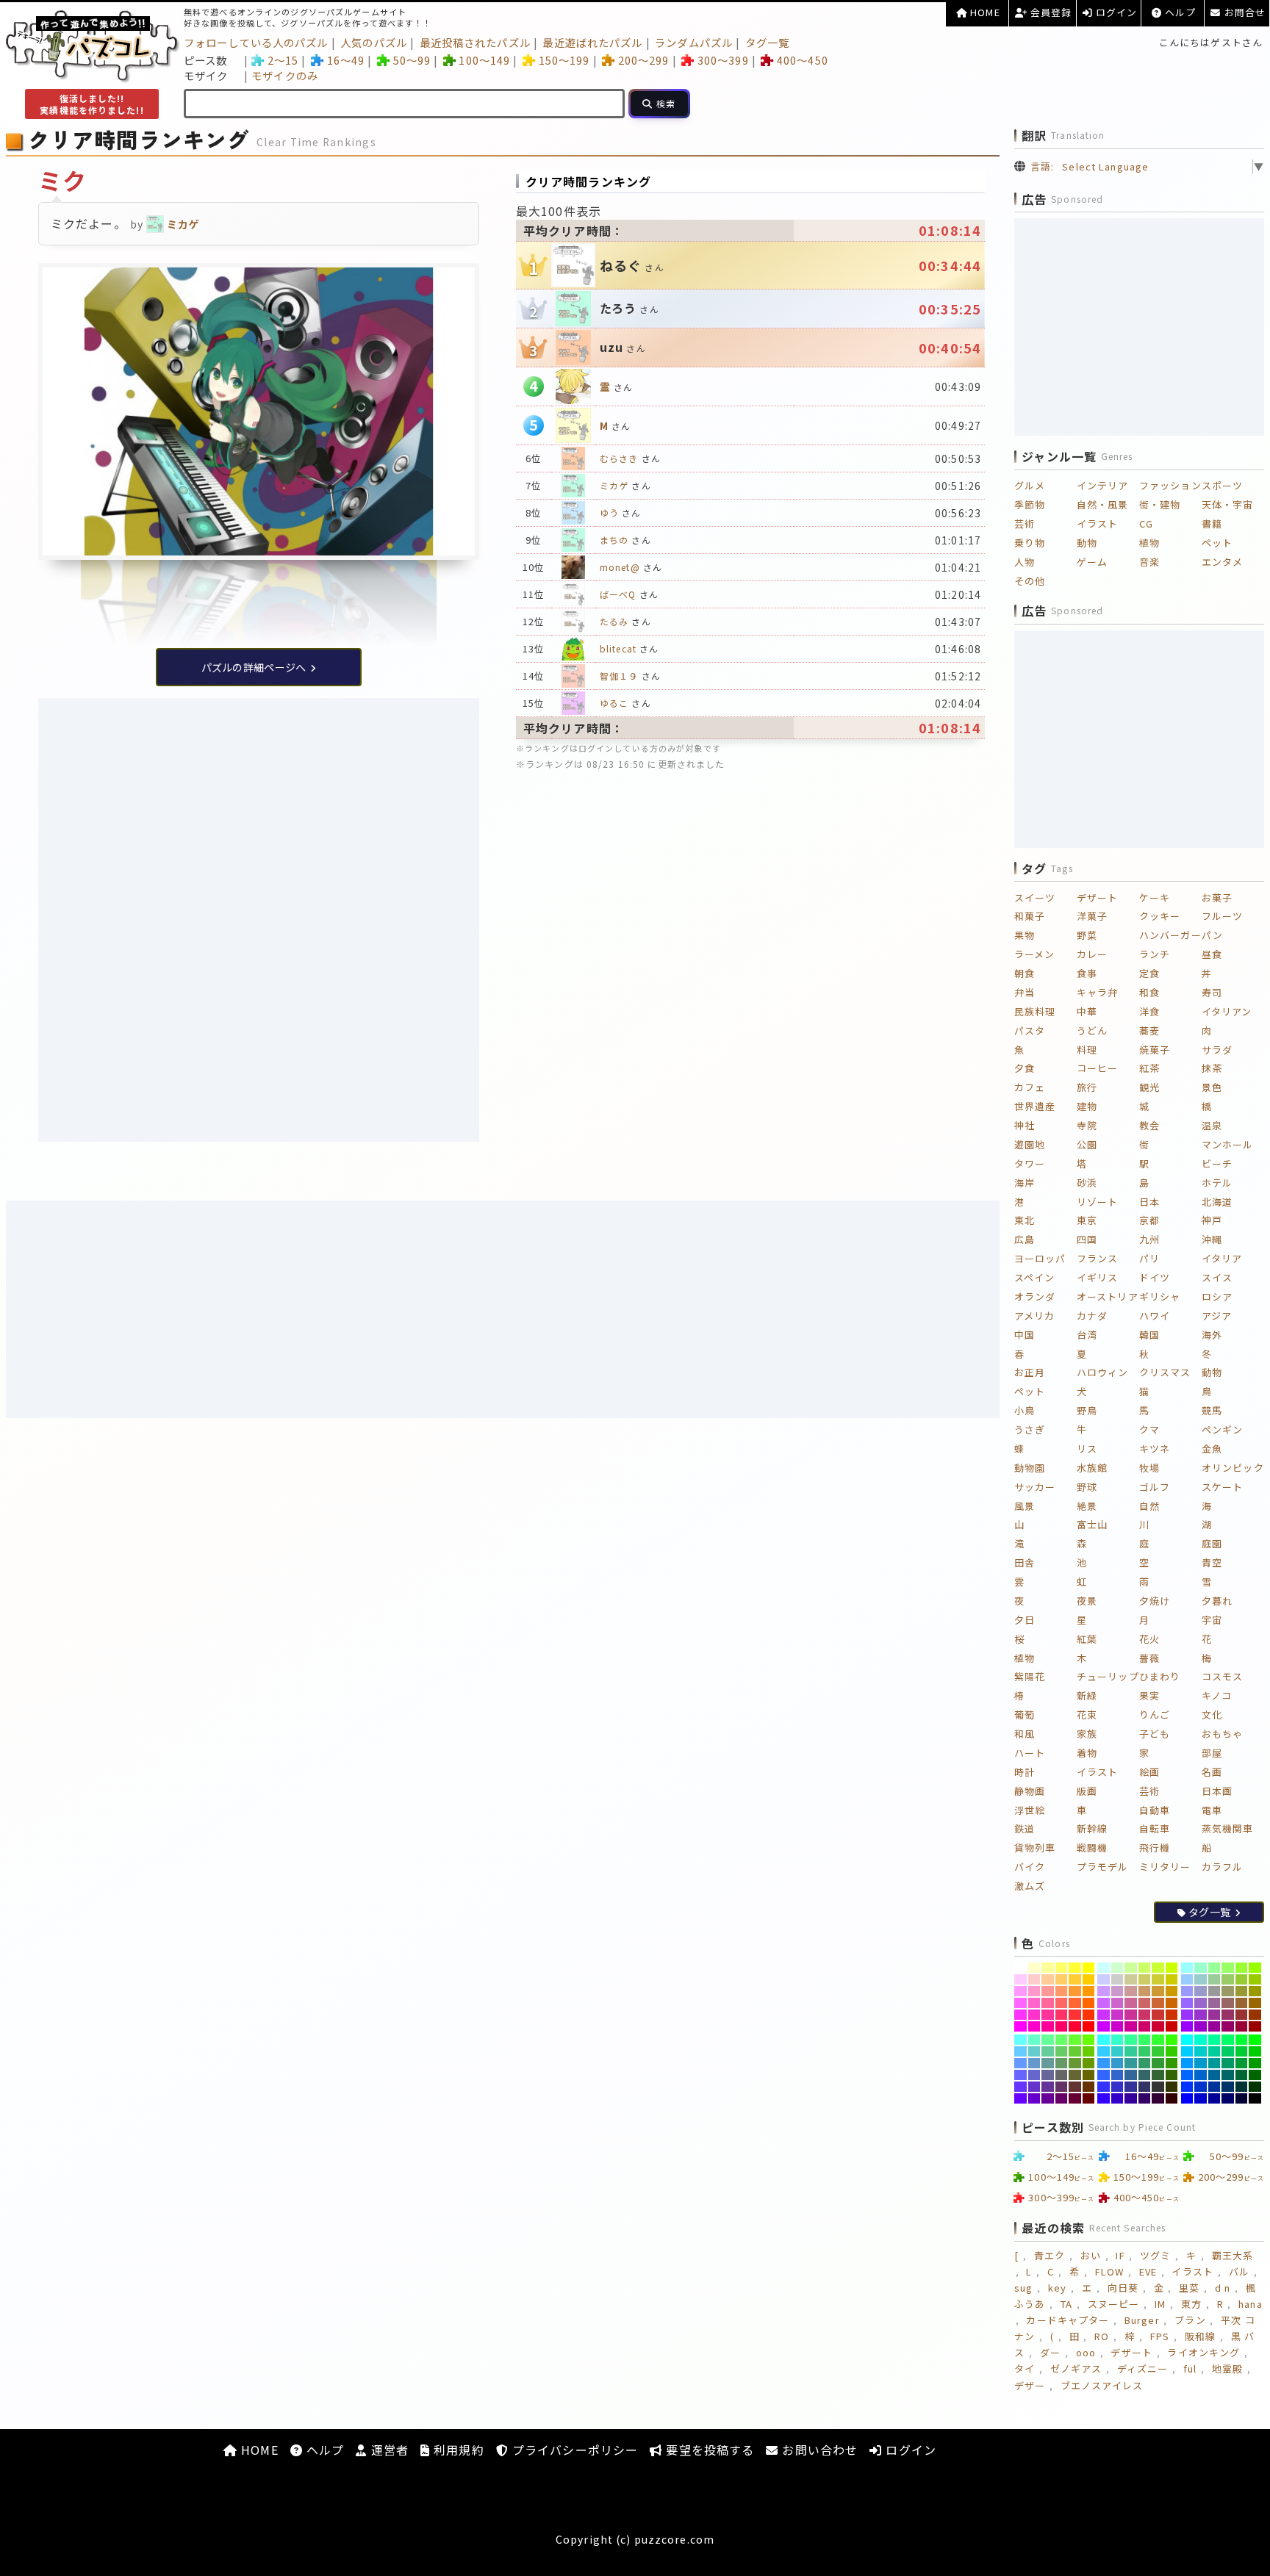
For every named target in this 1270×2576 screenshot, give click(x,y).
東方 (1191, 2304)
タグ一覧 (767, 42)
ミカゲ (614, 485)
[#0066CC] (1201, 2075)
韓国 (1149, 1335)
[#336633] (1158, 2075)
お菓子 (1217, 897)
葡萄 (1025, 1715)
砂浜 (1087, 1183)
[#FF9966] (1062, 1991)
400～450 (802, 60)
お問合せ (1243, 12)
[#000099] (1215, 2098)
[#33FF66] (1145, 2040)
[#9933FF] (1187, 2015)
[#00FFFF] (1187, 2040)
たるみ (614, 621)
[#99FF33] (1242, 1968)
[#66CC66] (1062, 2051)
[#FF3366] (1062, 2015)
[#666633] (1075, 2075)
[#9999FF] (1187, 1991)
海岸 (1025, 1183)
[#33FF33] (1158, 2040)
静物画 (1030, 1791)
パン (1212, 935)
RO (1102, 2336)
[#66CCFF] (1020, 2051)
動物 (1087, 543)
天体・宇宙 (1228, 504)
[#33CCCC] (1117, 2051)
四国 (1087, 1239)
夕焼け (1155, 1601)
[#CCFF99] (1131, 1968)
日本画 (1217, 1791)
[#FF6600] (1089, 2003)
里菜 (1189, 2288)
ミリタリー (1165, 1867)
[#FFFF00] (1089, 1968)
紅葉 (1087, 1639)
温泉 (1212, 1125)
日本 (1149, 1202)
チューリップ (1108, 1676)
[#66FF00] (1089, 2040)
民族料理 (1035, 1011)
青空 (1212, 1562)
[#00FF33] (1242, 2040)
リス (1087, 1449)
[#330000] (1172, 2098)
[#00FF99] (1215, 2040)
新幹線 (1092, 1828)
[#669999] (1048, 2063)
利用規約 (457, 2450)
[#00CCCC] (1201, 2051)
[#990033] (1242, 2026)
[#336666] (1145, 2075)
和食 (1149, 992)
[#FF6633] (1075, 2003)
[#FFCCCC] (1034, 1979)
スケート (1222, 1487)
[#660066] (1062, 2098)
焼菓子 (1155, 1050)
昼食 (1212, 954)
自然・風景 (1103, 504)
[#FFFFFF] (1020, 1968)
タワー (1030, 1163)
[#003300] (1255, 2087)
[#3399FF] (1104, 2063)
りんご (1155, 1715)
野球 (1087, 1487)
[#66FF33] (1075, 2040)
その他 (1030, 581)
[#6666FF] (1020, 2075)
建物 (1087, 1106)
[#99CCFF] (1187, 1979)
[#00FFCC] (1201, 2040)
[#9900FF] (1187, 2026)
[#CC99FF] (1104, 1991)
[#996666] (1228, 2003)
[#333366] (1145, 2087)
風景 (1025, 1506)
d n (1223, 2288)
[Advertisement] (259, 808)
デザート (1097, 897)
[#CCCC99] (1131, 1979)
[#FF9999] (1048, 1991)
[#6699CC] (1034, 2063)
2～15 (283, 60)
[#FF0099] (1048, 2026)
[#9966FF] (1187, 2003)
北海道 (1217, 1202)
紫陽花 (1030, 1676)
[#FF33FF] (1020, 2015)
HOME (984, 12)
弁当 (1025, 992)
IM (1160, 2304)
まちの (614, 540)
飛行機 (1155, 1848)
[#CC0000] (1172, 2026)
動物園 (1030, 1468)
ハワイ (1155, 1316)
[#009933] (1242, 2063)
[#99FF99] (1215, 1968)
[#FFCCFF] (1020, 1979)
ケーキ (1155, 897)
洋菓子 (1092, 916)
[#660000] (1089, 2098)
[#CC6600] (1172, 2003)
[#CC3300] (1172, 2015)
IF (1120, 2255)
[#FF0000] (1089, 2026)
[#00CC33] (1242, 2051)
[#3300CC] (1117, 2098)
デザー (1030, 2385)
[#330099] (1131, 2098)
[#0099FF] (1187, 2063)
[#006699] (1215, 2075)
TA (1066, 2304)
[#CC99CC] (1117, 1991)
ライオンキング (1203, 2352)
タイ (1025, 2368)
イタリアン (1227, 1011)
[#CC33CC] (1117, 2015)
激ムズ (1030, 1886)
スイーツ (1035, 897)
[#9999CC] (1201, 1991)
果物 (1025, 935)
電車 (1212, 1810)
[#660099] (1048, 2098)
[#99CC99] (1215, 1979)
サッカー (1035, 1487)
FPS (1160, 2336)
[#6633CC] (1034, 2087)
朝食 (1025, 973)
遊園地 (1030, 1144)
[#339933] (1158, 2063)
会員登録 (1050, 12)
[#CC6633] (1158, 2003)
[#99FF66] (1228, 1968)
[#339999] (1131, 2063)
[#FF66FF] (1020, 2003)
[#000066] (1228, 2098)
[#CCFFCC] (1117, 1968)
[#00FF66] (1228, 2040)
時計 (1025, 1772)
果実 (1149, 1695)
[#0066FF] (1187, 2075)
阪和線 (1200, 2336)
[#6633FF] (1020, 2087)
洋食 (1149, 1011)
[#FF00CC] (1034, 2026)
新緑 (1087, 1695)
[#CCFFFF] (1104, 1968)
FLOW (1109, 2271)
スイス (1217, 1277)
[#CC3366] (1145, 2015)
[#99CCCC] (1201, 1979)
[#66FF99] (1048, 2040)
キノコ (1217, 1695)
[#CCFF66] (1145, 1968)
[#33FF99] (1131, 2040)
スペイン (1034, 1277)
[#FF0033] (1075, 2026)
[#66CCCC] (1034, 2051)
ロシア (1217, 1296)
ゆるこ (614, 703)
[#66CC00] (1089, 2051)
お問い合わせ (818, 2450)
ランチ (1155, 954)
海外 (1212, 1335)
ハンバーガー (1170, 935)
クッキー (1160, 916)
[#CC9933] (1158, 1991)
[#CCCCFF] (1104, 1979)
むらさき (619, 458)
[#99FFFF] (1187, 1968)
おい (1091, 2255)
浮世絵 (1030, 1810)
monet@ (620, 567)
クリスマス (1165, 1372)
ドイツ (1155, 1277)
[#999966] (1228, 1991)
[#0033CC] (1201, 2087)
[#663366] (1062, 2087)
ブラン (1190, 2320)
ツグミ (1155, 2255)
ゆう (609, 512)
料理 (1087, 1050)
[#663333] (1075, 2087)
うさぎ (1030, 1429)
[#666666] (1062, 2075)
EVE (1148, 2271)
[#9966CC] (1201, 2003)
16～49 (346, 60)
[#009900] (1255, 2063)
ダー (1050, 2352)
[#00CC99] (1215, 2051)
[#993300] (1255, 2015)
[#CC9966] (1145, 1991)
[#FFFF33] (1075, 1968)
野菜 (1087, 935)
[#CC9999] (1131, 1991)
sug (1023, 2288)
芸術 (1025, 524)
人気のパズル (374, 42)
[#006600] (1255, 2075)
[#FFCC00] (1089, 1979)
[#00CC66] (1228, 2051)
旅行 (1087, 1087)
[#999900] (1255, 1991)
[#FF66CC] (1034, 2003)
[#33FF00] (1172, 2040)
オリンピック (1233, 1468)
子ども (1155, 1734)
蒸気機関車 (1228, 1828)
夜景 (1087, 1601)
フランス (1097, 1258)
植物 (1149, 543)
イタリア (1222, 1258)
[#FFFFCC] (1034, 1968)
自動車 (1155, 1810)
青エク (1050, 2255)
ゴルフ (1155, 1487)
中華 (1087, 1011)
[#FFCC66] (1062, 1979)
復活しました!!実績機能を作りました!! (92, 104)
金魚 (1212, 1449)
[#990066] (1228, 2026)
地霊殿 (1227, 2368)
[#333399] (1131, 2087)
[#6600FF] (1020, 2098)
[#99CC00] (1255, 1979)
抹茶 (1212, 1068)
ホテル (1217, 1183)
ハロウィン (1103, 1372)
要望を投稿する (708, 2450)
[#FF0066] (1062, 2026)
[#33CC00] (1172, 2051)
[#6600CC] (1034, 2098)
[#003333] (1242, 2087)
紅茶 (1149, 1068)
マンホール (1228, 1144)
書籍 (1212, 524)
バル (1239, 2271)
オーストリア (1108, 1296)
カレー (1092, 954)
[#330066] (1145, 2098)
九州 (1149, 1239)
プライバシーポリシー (573, 2450)
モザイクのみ (285, 75)
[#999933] (1242, 1991)
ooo (1086, 2352)
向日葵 (1123, 2288)
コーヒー (1097, 1068)
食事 (1087, 973)
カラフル (1222, 1867)
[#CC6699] (1131, 2003)
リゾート (1097, 1202)
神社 (1025, 1125)
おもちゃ (1222, 1734)
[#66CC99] (1048, 2051)
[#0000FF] (1187, 2098)
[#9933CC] (1201, 2015)
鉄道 (1025, 1828)
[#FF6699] (1048, 2003)
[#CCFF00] (1172, 1968)
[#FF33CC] (1034, 2015)
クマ (1149, 1429)
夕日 (1025, 1620)
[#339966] (1145, 2063)
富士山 (1092, 1524)
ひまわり (1160, 1676)
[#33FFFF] (1104, 2040)
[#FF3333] (1075, 2015)
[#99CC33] (1242, 1979)
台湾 (1087, 1335)
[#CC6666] (1145, 2003)
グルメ (1030, 485)
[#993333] (1242, 2015)
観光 (1149, 1087)
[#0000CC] (1201, 2098)
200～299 (643, 60)
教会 (1149, 1125)
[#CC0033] (1158, 2026)
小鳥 (1025, 1410)
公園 (1087, 1144)
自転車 (1155, 1828)
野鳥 (1087, 1410)
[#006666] (1228, 2075)
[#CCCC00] (1172, 1979)
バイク (1030, 1867)
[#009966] (1228, 2063)
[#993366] (1228, 2015)
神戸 (1212, 1220)
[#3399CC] (1117, 2063)
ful (1190, 2368)
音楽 (1149, 562)
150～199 (564, 60)
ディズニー (1143, 2368)
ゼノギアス (1076, 2368)
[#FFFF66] (1062, 1968)
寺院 (1087, 1125)
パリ (1149, 1258)
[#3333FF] (1104, 2087)
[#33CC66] (1145, 2051)
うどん (1092, 1030)
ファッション (1170, 485)
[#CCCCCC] (1117, 1979)
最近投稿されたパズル (475, 42)
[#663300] (1089, 2087)
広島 (1025, 1239)
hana (1250, 2304)
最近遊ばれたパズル (592, 42)
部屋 (1212, 1753)
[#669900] (1089, 2063)
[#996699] (1215, 2003)
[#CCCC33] (1158, 1979)
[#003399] (1215, 2087)
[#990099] (1215, 2026)
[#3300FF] (1104, 2098)
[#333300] (1172, 2087)
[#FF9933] (1075, 1991)
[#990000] (1255, 2026)
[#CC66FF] (1104, 2003)
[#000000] (1255, 2098)
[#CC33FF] (1104, 2015)
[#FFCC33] (1075, 1979)
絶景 (1087, 1506)
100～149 (484, 60)
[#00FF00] (1255, 2040)
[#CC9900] (1172, 1991)
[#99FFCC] (1201, 1968)
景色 (1212, 1087)
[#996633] (1242, 2003)
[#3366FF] (1104, 2075)
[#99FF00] (1255, 1968)
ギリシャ (1160, 1296)
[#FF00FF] (1020, 2026)
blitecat (618, 648)
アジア (1217, 1316)
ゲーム (1092, 562)
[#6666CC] (1034, 2075)
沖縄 (1212, 1239)
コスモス (1222, 1676)
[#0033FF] (1187, 2087)
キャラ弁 (1097, 992)
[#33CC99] (1131, 2051)
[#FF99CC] (1034, 1991)
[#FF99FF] (1020, 1991)
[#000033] (1242, 2098)
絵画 (1149, 1772)
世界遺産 (1035, 1106)
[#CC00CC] (1117, 2026)
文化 (1212, 1715)
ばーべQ (618, 594)
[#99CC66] (1228, 1979)
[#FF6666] (1062, 2003)
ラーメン (1034, 954)
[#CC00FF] (1104, 2026)
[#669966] (1062, 2063)
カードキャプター (1068, 2320)
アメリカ (1034, 1316)
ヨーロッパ (1040, 1258)
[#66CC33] (1075, 2051)
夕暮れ (1217, 1601)
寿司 (1212, 992)
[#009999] (1215, 2063)
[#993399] (1215, 2015)
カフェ (1030, 1087)
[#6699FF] (1020, 2063)
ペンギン (1222, 1429)
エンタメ (1222, 562)
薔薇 (1149, 1658)
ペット (1217, 543)
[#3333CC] (1117, 2087)
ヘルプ (1179, 12)
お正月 (1030, 1372)
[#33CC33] (1158, 2051)
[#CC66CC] (1117, 2003)
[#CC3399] (1131, 2015)
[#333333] (1158, 2087)
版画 (1087, 1791)
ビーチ (1217, 1163)
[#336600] (1172, 2075)
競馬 (1212, 1410)
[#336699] (1131, 2075)
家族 (1087, 1734)
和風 (1025, 1734)
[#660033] (1075, 2098)
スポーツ (1222, 485)
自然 (1149, 1506)
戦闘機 (1092, 1848)
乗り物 (1030, 543)
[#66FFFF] (1020, 2040)
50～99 (412, 60)
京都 (1149, 1220)
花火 (1149, 1639)
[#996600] (1255, 2003)
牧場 (1149, 1468)
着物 (1087, 1753)
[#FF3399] (1048, 2015)
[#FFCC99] (1048, 1979)
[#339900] (1172, 2063)
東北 (1025, 1220)
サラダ (1217, 1050)
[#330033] (1158, 2098)
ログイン (1115, 12)
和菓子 (1030, 916)
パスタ (1030, 1030)
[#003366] (1228, 2087)
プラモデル (1103, 1867)
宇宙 (1212, 1620)
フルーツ (1222, 916)
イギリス (1097, 1277)
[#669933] (1075, 2063)
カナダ (1092, 1316)
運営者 (387, 2450)
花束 (1087, 1715)
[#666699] (1048, 2075)
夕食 (1025, 1068)
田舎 (1025, 1562)
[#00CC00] (1255, 2051)
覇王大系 (1233, 2255)
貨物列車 (1035, 1848)
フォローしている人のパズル (256, 42)
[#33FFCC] (1117, 2040)
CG (1146, 524)
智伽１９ (619, 676)
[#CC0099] (1131, 2026)
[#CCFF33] (1158, 1968)
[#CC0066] (1145, 2026)
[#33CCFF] (1104, 2051)
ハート (1030, 1753)
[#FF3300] (1089, 2015)
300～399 (723, 60)
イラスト (1097, 524)
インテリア (1103, 485)
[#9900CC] (1201, 2026)
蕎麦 (1149, 1030)
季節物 (1030, 504)
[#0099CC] (1201, 2063)
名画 (1212, 1772)
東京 (1087, 1220)
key (1057, 2288)
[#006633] (1242, 2075)
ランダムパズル (694, 42)
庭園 (1212, 1543)
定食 (1149, 973)
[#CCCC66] (1145, 1979)
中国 (1025, 1335)
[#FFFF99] (1048, 1968)
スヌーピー (1114, 2304)
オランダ (1035, 1296)
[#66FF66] (1062, 2040)
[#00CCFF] (1187, 2051)
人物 (1025, 562)
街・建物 (1160, 504)
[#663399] (1048, 2087)
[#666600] (1089, 2075)
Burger (1142, 2320)
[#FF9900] (1089, 1991)
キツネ (1155, 1449)
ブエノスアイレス (1102, 2385)
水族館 (1092, 1468)
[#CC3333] (1158, 2015)
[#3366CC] (1117, 2075)
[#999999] (1215, 1991)
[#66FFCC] (1034, 2040)
